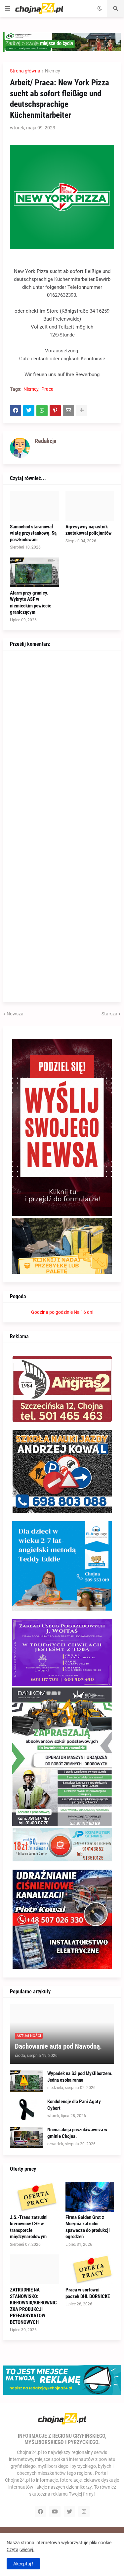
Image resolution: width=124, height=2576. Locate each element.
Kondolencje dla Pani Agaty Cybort (74, 2105)
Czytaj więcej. (21, 2550)
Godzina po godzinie (52, 1312)
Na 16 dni (83, 1312)
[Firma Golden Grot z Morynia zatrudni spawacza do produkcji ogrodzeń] (90, 2197)
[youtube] (55, 2511)
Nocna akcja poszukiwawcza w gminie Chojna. (77, 2133)
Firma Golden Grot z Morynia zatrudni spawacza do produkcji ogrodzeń (88, 2227)
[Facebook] (16, 411)
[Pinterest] (55, 411)
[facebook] (40, 2511)
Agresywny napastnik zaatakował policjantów (89, 530)
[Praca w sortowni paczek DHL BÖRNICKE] (90, 2269)
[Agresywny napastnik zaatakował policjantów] (90, 506)
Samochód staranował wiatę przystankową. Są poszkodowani (33, 533)
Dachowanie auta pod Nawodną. (58, 2046)
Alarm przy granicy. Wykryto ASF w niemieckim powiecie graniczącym (31, 603)
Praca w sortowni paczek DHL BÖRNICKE (88, 2293)
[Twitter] (29, 411)
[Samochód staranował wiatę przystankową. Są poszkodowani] (34, 506)
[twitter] (69, 2511)
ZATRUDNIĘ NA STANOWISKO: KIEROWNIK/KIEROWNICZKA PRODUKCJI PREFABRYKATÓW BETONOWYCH (33, 2306)
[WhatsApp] (42, 411)
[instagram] (84, 2511)
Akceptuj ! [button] (23, 2564)
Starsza (109, 1014)
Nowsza (15, 1014)
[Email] (68, 411)
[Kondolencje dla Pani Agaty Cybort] (26, 2109)
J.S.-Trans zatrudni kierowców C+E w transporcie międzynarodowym (29, 2227)
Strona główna (25, 71)
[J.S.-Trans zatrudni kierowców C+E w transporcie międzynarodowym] (34, 2197)
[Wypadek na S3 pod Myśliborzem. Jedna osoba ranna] (26, 2081)
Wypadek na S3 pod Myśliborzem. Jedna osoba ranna (80, 2077)
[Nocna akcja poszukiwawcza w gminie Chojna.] (26, 2137)
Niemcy (53, 71)
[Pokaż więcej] (82, 411)
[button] (8, 9)
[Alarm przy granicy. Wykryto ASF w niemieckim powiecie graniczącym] (34, 572)
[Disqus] (62, 740)
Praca (47, 389)
